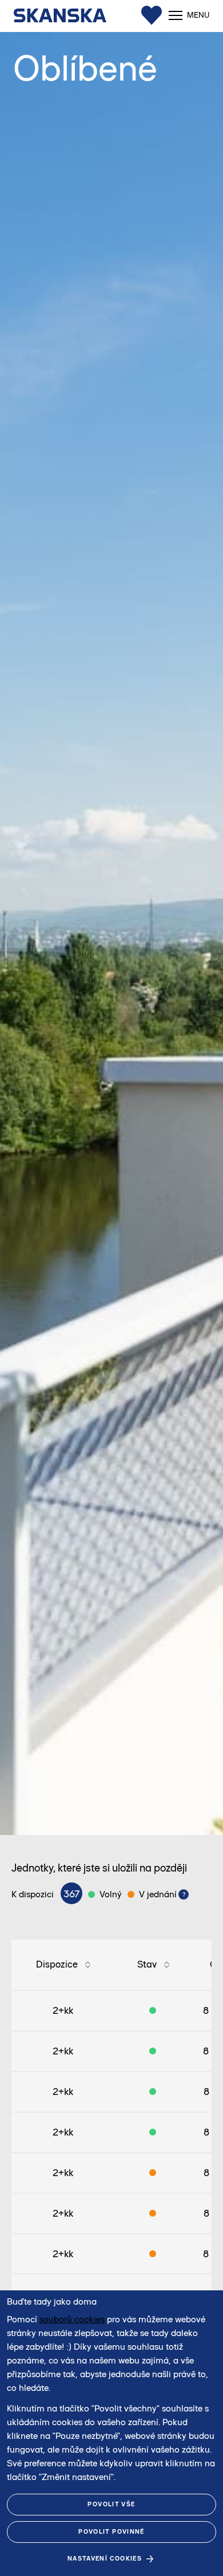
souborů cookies (72, 2319)
